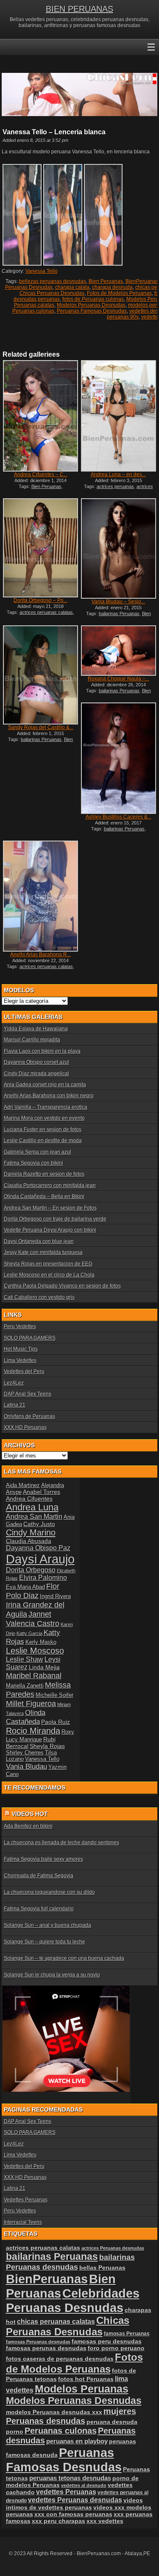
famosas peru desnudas (107, 2341)
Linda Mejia (44, 1667)
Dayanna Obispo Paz (38, 1548)
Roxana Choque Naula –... (119, 679)
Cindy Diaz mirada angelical (36, 1074)
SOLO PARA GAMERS (30, 1338)
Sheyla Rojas (47, 1746)
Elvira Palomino (43, 1578)
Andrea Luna (32, 1507)
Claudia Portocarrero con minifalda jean (50, 1185)
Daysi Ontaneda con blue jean (39, 1241)
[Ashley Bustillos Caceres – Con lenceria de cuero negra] (118, 758)
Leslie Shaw (25, 1659)
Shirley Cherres (25, 1753)
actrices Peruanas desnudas (122, 489)
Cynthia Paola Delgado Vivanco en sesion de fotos (62, 1286)
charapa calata (72, 287)
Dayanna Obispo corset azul (36, 1062)
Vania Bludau (26, 1766)
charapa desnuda (112, 287)
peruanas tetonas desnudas (70, 2478)
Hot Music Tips (21, 1349)
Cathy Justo (39, 1524)
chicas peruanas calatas (56, 2322)
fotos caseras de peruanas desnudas (60, 2359)
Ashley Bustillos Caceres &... (119, 817)
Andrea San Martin (34, 1517)
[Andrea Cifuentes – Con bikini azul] (40, 416)
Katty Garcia (29, 1633)
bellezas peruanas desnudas (53, 281)
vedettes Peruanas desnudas (75, 2500)
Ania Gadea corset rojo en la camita (45, 1085)
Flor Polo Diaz (33, 1591)
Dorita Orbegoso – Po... (40, 600)
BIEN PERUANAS (79, 9)
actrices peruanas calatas (46, 612)
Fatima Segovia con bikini (33, 1163)
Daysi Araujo (40, 1559)
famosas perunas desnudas (46, 2348)
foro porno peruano (116, 2348)
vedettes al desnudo (84, 2485)
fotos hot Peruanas (86, 2379)
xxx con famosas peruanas (73, 2514)
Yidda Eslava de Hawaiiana (36, 1029)
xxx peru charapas (59, 2521)
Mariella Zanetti (25, 1686)
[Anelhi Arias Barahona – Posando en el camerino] (40, 896)
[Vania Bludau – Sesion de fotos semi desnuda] (118, 549)
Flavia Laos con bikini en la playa (42, 1051)
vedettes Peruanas (66, 2492)
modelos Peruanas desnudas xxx (54, 2412)
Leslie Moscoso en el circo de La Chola (49, 1275)
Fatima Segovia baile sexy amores (43, 1859)
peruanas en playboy (77, 2441)
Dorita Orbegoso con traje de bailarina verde (55, 1219)
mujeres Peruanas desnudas (71, 2416)
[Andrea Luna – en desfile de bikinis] (118, 416)
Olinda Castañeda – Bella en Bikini (44, 1196)
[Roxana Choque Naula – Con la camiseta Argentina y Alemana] (118, 651)
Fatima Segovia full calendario (39, 1909)
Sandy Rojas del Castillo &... (41, 727)
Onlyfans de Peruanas (29, 1416)
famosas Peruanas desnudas (38, 2342)
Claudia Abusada (29, 1541)
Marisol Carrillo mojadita (32, 1040)
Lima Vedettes (20, 1360)
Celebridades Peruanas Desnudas (73, 2300)
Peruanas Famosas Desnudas (92, 311)
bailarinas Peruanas (119, 613)
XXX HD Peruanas (25, 1427)
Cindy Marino (31, 1532)
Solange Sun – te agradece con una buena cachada (64, 1958)
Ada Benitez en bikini (28, 1826)
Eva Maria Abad (25, 1587)
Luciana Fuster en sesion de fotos (43, 1130)
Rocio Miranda (33, 1731)
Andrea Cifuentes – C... (41, 475)
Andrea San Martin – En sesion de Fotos (50, 1208)
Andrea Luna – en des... (118, 475)
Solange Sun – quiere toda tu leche (45, 1942)
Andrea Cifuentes (29, 1499)
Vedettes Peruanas (26, 2200)
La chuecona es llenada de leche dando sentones (61, 1843)
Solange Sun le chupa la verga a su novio (52, 1975)
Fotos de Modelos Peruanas (119, 293)
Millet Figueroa (31, 1703)
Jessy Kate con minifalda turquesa (43, 1252)
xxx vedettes (105, 2521)
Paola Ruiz (56, 1722)
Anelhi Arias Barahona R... (40, 955)
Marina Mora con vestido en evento (44, 1118)
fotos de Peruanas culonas (93, 299)
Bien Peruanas (106, 281)
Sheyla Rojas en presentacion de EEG (48, 1264)
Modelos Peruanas (82, 2389)
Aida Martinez (23, 1485)
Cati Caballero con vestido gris (39, 1297)
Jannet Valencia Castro (33, 1619)
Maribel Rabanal (34, 1675)
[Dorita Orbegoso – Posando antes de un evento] (40, 548)
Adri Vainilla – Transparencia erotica (46, 1107)
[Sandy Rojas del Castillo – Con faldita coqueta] (40, 675)
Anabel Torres (42, 1492)
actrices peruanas (115, 486)
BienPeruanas (142, 281)
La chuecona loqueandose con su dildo (49, 1892)
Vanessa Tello (42, 271)
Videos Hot (30, 1814)
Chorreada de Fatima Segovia (39, 1876)
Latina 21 (15, 1405)
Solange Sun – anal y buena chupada (47, 1925)
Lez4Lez (14, 1383)
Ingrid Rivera (55, 1596)
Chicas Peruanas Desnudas (52, 293)
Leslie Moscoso (35, 1651)
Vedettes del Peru (24, 1371)
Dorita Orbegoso (31, 1570)
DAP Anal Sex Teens (28, 1394)
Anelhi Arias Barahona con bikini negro (49, 1096)
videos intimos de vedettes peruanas (74, 2504)
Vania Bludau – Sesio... (118, 602)
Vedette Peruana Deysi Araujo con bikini (50, 1230)
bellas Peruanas (102, 2268)
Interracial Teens (23, 2222)
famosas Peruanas (127, 2334)
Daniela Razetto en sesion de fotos (44, 1174)
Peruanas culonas (33, 311)
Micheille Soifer (54, 1695)
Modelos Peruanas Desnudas (91, 305)
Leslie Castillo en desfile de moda (43, 1141)
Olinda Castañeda (26, 1717)
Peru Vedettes (20, 1327)
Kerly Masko (41, 1642)
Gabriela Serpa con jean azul (38, 1152)
